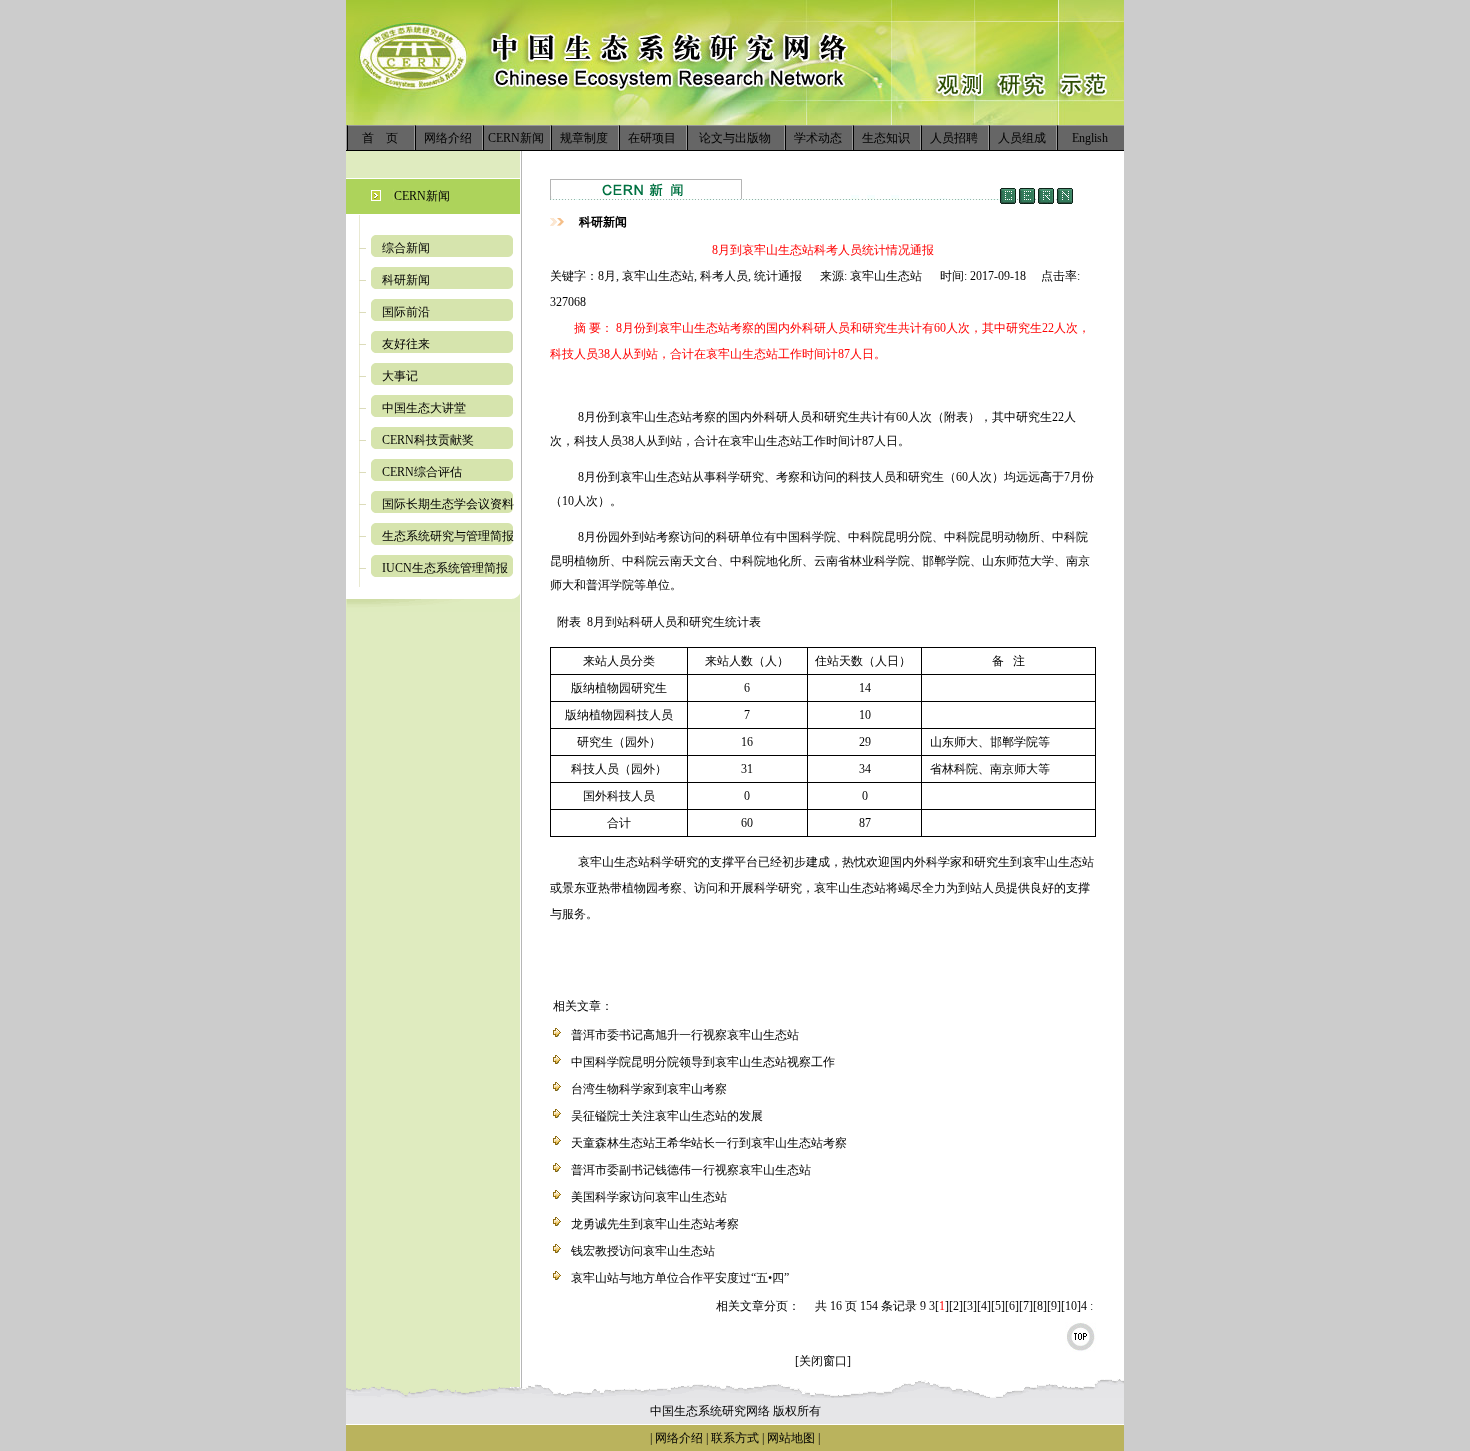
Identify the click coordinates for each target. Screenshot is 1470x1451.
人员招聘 (954, 138)
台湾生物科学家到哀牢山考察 (649, 1089)
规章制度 (584, 138)
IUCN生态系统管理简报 (445, 568)
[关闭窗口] (823, 1361)
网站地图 (791, 1438)
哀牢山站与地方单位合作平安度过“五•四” (680, 1278)
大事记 (400, 376)
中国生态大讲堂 (424, 408)
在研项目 (652, 138)
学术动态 (818, 138)
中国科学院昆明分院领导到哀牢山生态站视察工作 (703, 1062)
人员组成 (1022, 138)
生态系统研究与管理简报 (448, 536)
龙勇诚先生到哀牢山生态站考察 (655, 1224)
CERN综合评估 (422, 472)
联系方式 (733, 1438)
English (1090, 138)
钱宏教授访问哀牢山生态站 (643, 1251)
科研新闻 (406, 280)
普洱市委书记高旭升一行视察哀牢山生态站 (685, 1035)
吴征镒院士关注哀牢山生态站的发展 (667, 1116)
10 (1071, 1306)
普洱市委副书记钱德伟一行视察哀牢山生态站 (691, 1170)
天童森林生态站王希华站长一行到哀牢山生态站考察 (709, 1143)
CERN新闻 (516, 138)
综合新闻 (406, 248)
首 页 (380, 138)
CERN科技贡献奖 (428, 440)
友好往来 (406, 344)
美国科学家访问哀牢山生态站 (649, 1197)
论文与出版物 (735, 138)
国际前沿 (406, 312)
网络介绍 (448, 138)
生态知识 (886, 138)
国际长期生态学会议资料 (448, 504)
